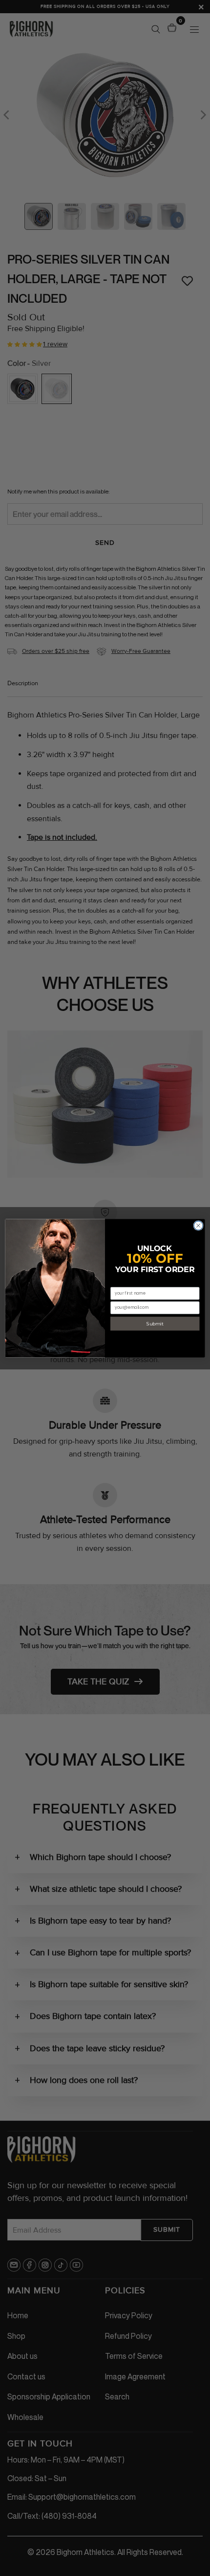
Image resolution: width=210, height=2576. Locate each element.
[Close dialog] (198, 1225)
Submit (155, 1323)
